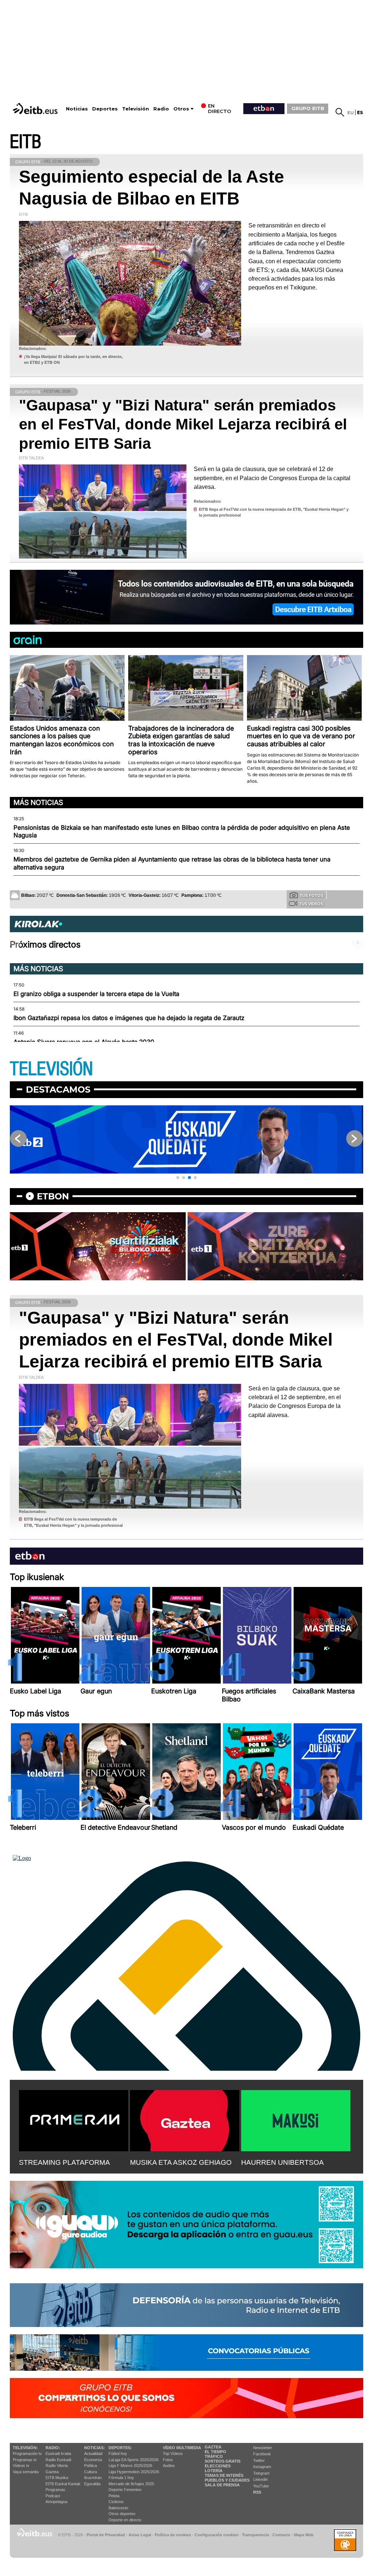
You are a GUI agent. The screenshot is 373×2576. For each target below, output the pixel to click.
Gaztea (52, 2472)
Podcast (53, 2496)
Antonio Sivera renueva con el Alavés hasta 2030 (84, 1042)
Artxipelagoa (56, 2502)
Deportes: (120, 2448)
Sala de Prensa (222, 2485)
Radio (161, 109)
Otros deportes (122, 2514)
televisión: (25, 2448)
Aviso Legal (140, 2535)
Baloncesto (118, 2508)
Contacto (281, 2535)
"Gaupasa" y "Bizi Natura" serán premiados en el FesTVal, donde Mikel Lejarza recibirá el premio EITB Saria (183, 424)
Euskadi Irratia (58, 2454)
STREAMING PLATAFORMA (64, 2162)
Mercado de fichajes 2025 (131, 2484)
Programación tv (27, 2454)
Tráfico (214, 2456)
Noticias (77, 109)
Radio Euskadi (58, 2460)
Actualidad (93, 2454)
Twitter (259, 2460)
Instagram (262, 2467)
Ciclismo (116, 2502)
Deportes (105, 109)
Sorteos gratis (223, 2461)
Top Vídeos (173, 2454)
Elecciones (218, 2466)
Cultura (91, 2472)
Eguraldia (92, 2484)
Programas (55, 2490)
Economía (93, 2460)
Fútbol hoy (118, 2454)
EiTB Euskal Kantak (63, 2484)
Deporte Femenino (125, 2490)
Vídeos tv (21, 2466)
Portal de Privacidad (106, 2535)
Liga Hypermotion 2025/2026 (134, 2472)
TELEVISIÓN (51, 1069)
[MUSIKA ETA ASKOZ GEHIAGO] (185, 2119)
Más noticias (38, 802)
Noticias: (95, 2448)
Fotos (168, 2460)
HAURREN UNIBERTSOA (282, 2162)
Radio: (53, 2448)
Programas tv (25, 2460)
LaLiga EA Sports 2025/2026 (134, 2460)
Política (91, 2466)
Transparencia (255, 2535)
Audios (169, 2466)
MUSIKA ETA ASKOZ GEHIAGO (181, 2162)
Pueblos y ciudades (227, 2480)
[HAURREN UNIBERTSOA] (296, 2119)
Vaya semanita (26, 2472)
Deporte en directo (125, 2520)
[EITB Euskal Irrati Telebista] (36, 108)
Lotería (214, 2471)
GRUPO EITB (308, 108)
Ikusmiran (93, 2478)
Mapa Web (304, 2535)
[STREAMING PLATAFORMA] (74, 2119)
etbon (53, 1196)
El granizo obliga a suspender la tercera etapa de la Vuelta (96, 994)
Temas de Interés (224, 2475)
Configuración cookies (216, 2535)
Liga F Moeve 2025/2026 (130, 2466)
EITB (25, 142)
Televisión (136, 109)
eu (351, 112)
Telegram (261, 2473)
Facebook (262, 2454)
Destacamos (58, 1089)
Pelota (114, 2496)
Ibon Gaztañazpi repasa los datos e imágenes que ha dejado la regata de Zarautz (129, 1018)
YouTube (261, 2486)
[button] (178, 1178)
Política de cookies (173, 2535)
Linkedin (260, 2479)
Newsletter (263, 2448)
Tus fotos (311, 895)
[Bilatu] (340, 112)
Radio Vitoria (57, 2466)
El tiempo (215, 2452)
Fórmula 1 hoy (121, 2478)
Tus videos (311, 904)
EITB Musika (57, 2478)
